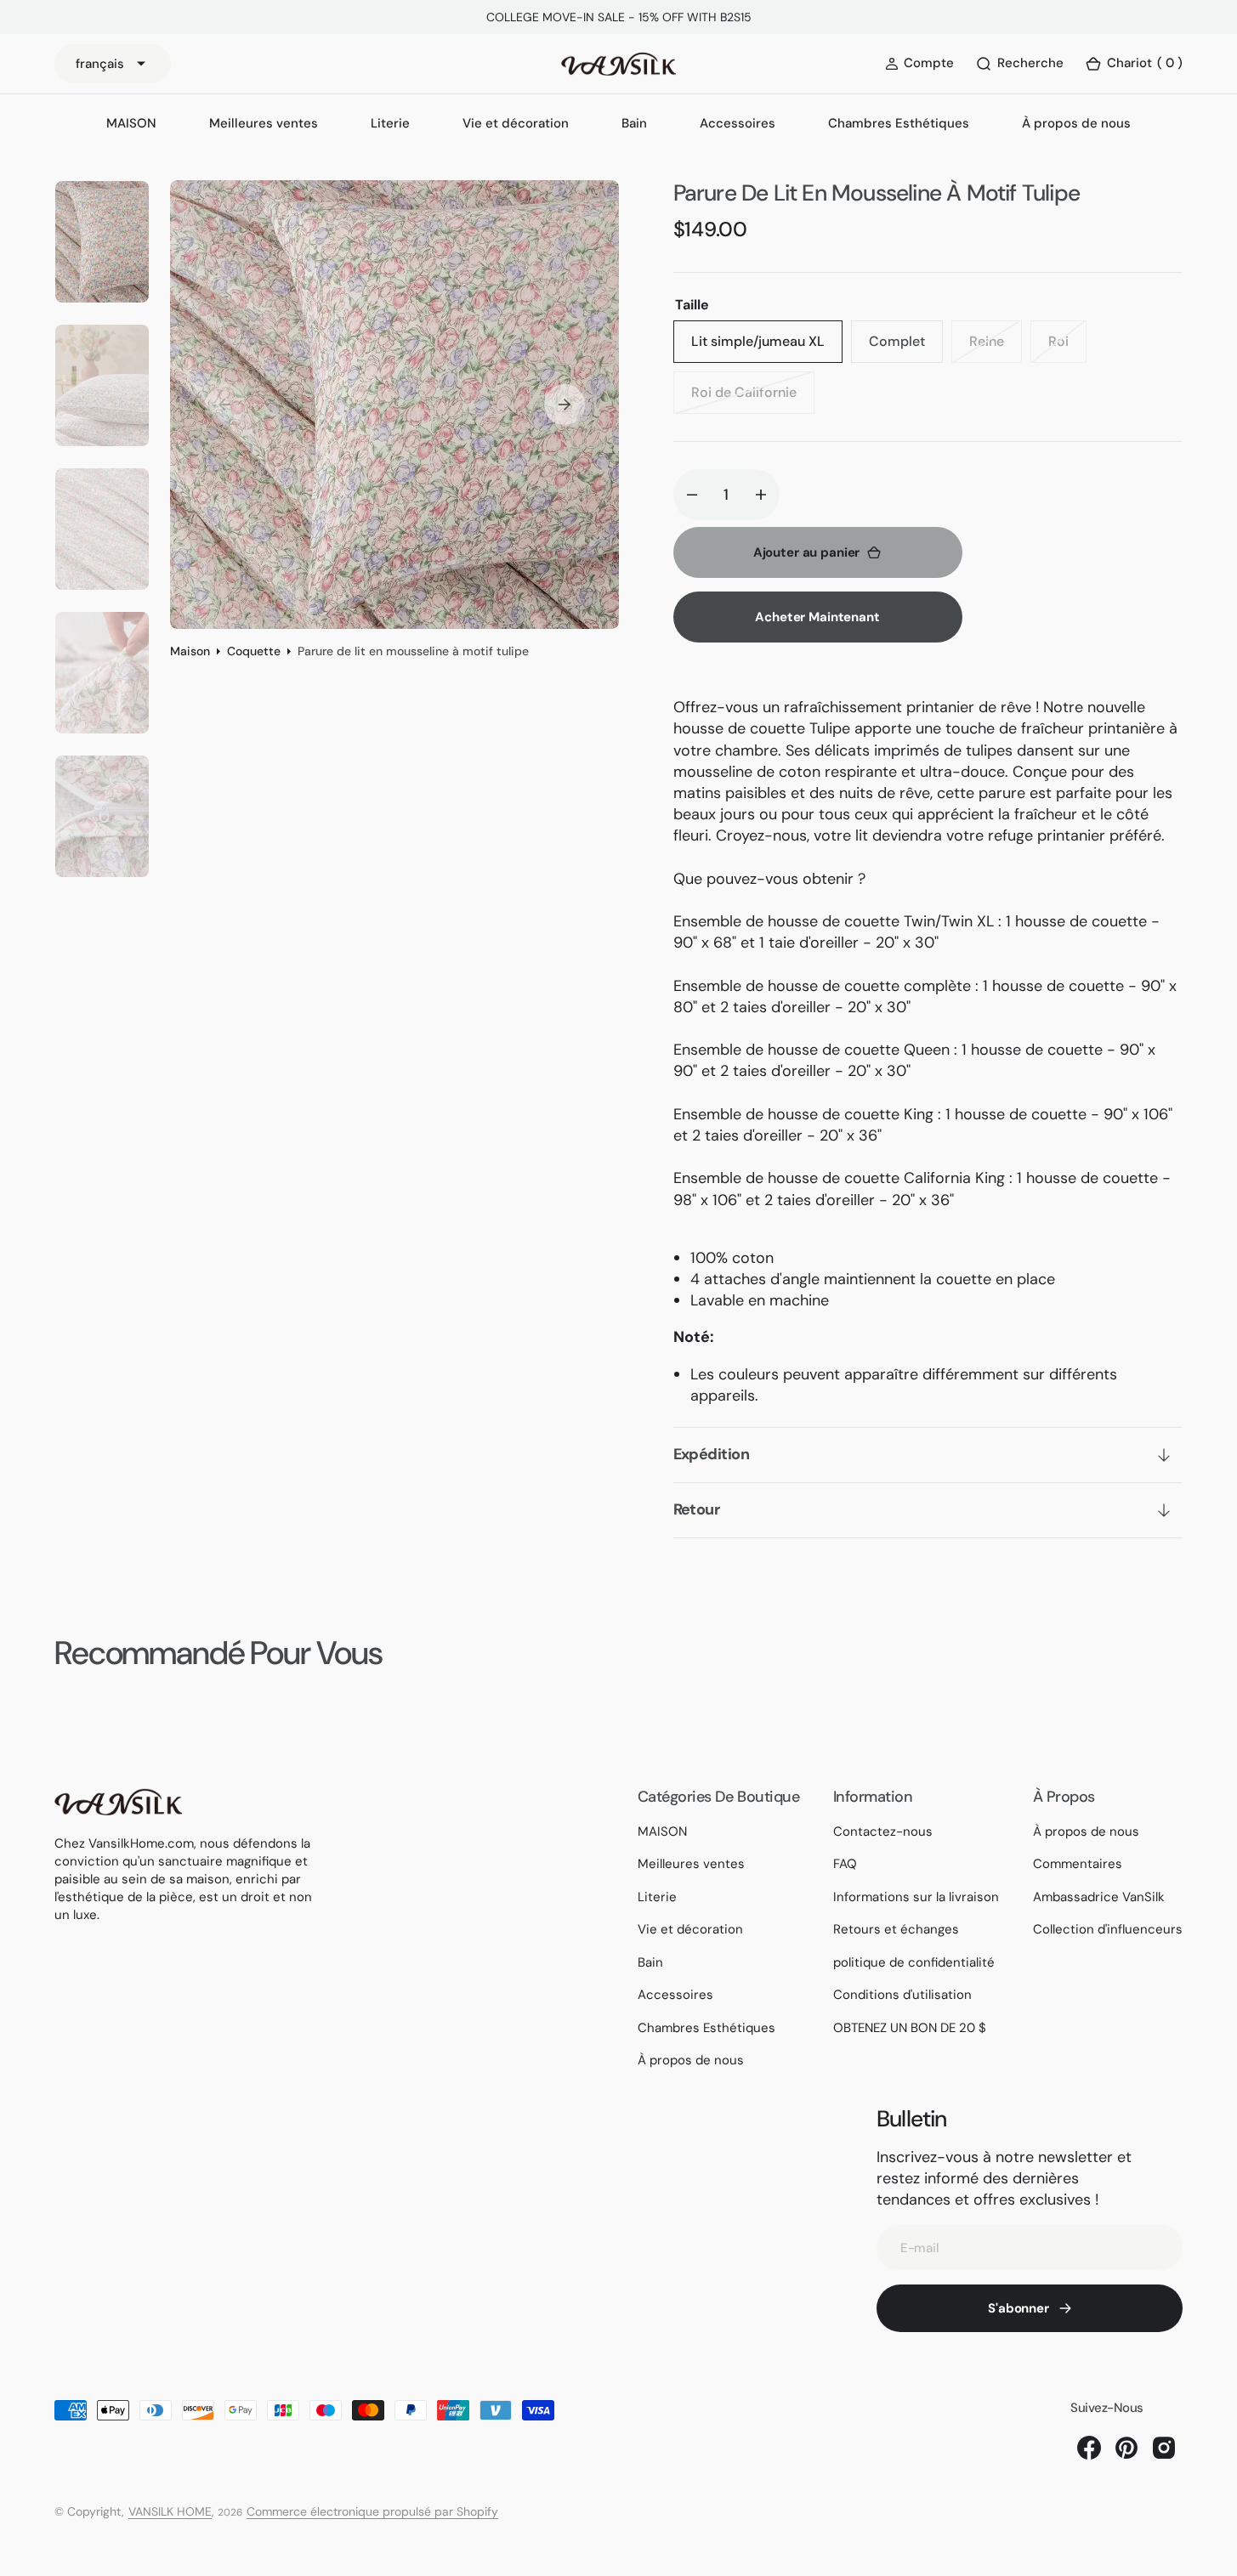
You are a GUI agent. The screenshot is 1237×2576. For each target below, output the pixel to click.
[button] (1134, 64)
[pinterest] (1126, 2448)
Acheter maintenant (817, 617)
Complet (906, 348)
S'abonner (1019, 2308)
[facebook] (1089, 2448)
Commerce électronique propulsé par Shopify (372, 2511)
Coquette (254, 651)
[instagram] (1164, 2448)
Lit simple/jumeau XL (763, 348)
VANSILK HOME (170, 2511)
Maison (190, 651)
